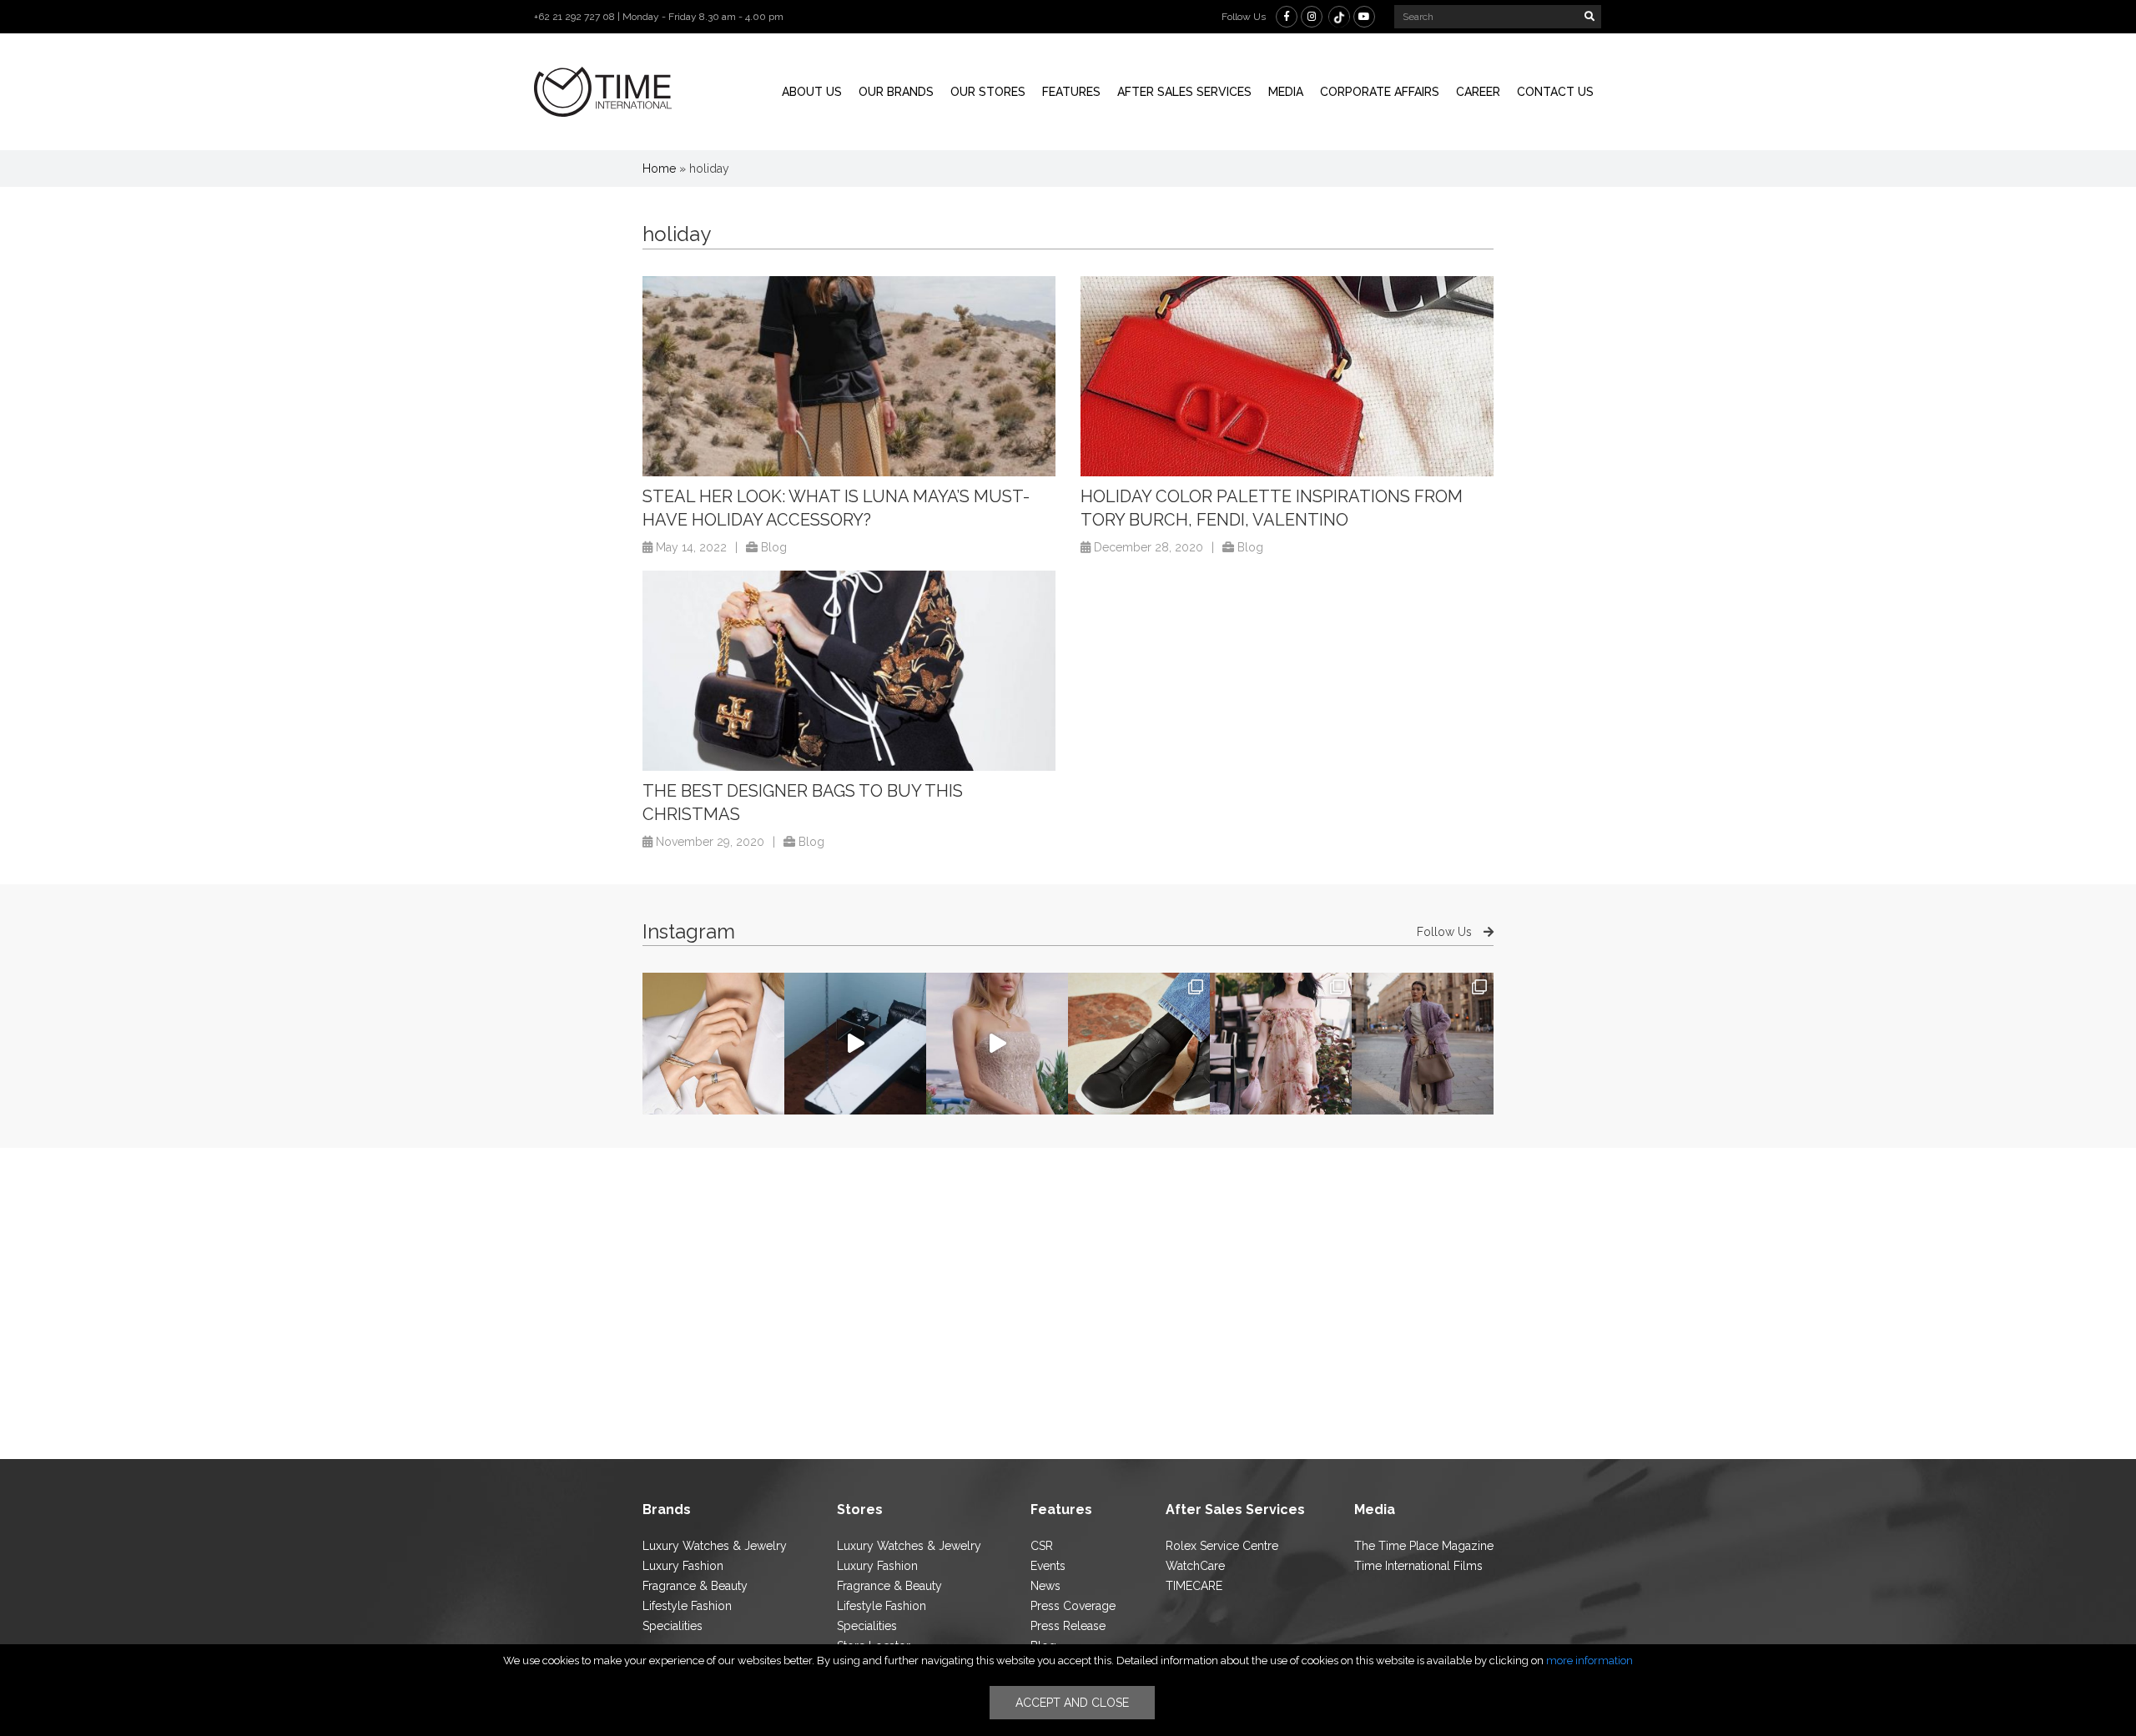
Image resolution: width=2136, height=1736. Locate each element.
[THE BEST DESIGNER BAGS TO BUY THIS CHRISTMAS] (849, 671)
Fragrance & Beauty (695, 1586)
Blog (774, 547)
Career (1478, 92)
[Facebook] (1287, 17)
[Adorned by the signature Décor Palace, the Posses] (713, 1044)
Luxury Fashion (683, 1566)
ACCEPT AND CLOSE (1072, 1703)
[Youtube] (1364, 17)
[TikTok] (1339, 17)
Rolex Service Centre (1222, 1546)
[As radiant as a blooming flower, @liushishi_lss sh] (1281, 1044)
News (1045, 1586)
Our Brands (896, 92)
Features (1071, 92)
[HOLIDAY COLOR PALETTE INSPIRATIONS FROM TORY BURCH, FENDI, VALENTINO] (1287, 376)
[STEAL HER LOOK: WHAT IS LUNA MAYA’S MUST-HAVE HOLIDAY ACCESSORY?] (849, 376)
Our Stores (988, 92)
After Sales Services (1184, 92)
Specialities (673, 1626)
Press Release (1068, 1626)
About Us (812, 92)
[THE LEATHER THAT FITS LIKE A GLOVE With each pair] (1139, 1044)
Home (659, 169)
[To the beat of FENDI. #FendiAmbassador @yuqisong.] (855, 1044)
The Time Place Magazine (1424, 1546)
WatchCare (1195, 1566)
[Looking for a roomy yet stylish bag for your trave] (1423, 1044)
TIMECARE (1194, 1586)
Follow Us (1446, 932)
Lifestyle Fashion (687, 1606)
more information (1589, 1661)
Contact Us (1555, 92)
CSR (1042, 1546)
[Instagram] (1312, 17)
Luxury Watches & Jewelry (715, 1546)
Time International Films (1418, 1566)
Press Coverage (1073, 1606)
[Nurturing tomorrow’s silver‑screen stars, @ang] (997, 1044)
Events (1048, 1566)
